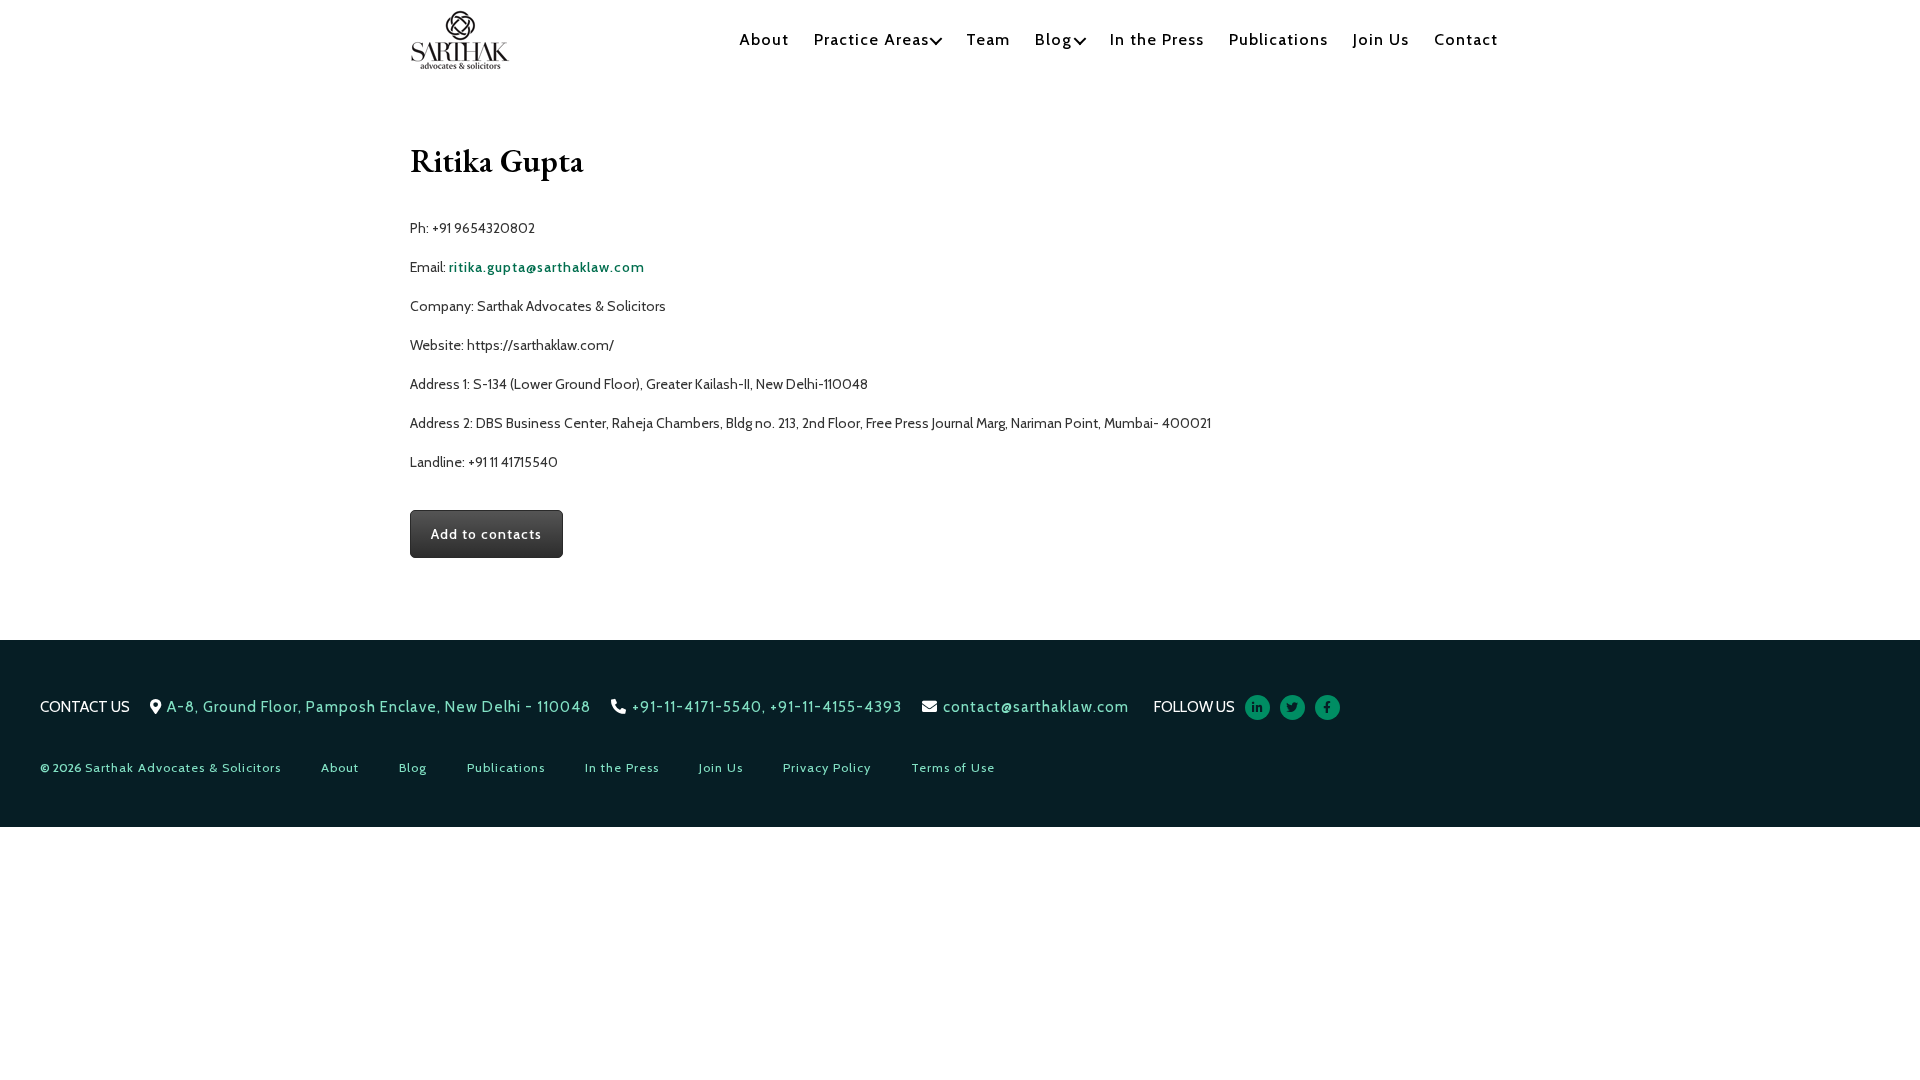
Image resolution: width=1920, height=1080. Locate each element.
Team (988, 39)
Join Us (1381, 39)
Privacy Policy (827, 767)
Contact (1466, 39)
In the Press (1157, 39)
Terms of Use (953, 767)
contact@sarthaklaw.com (1036, 707)
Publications (1278, 39)
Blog (1053, 39)
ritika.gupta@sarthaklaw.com (547, 267)
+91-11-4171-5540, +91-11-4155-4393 (767, 707)
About (764, 39)
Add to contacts (486, 534)
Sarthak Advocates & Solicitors (183, 767)
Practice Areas (871, 39)
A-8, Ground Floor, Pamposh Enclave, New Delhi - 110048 (379, 707)
